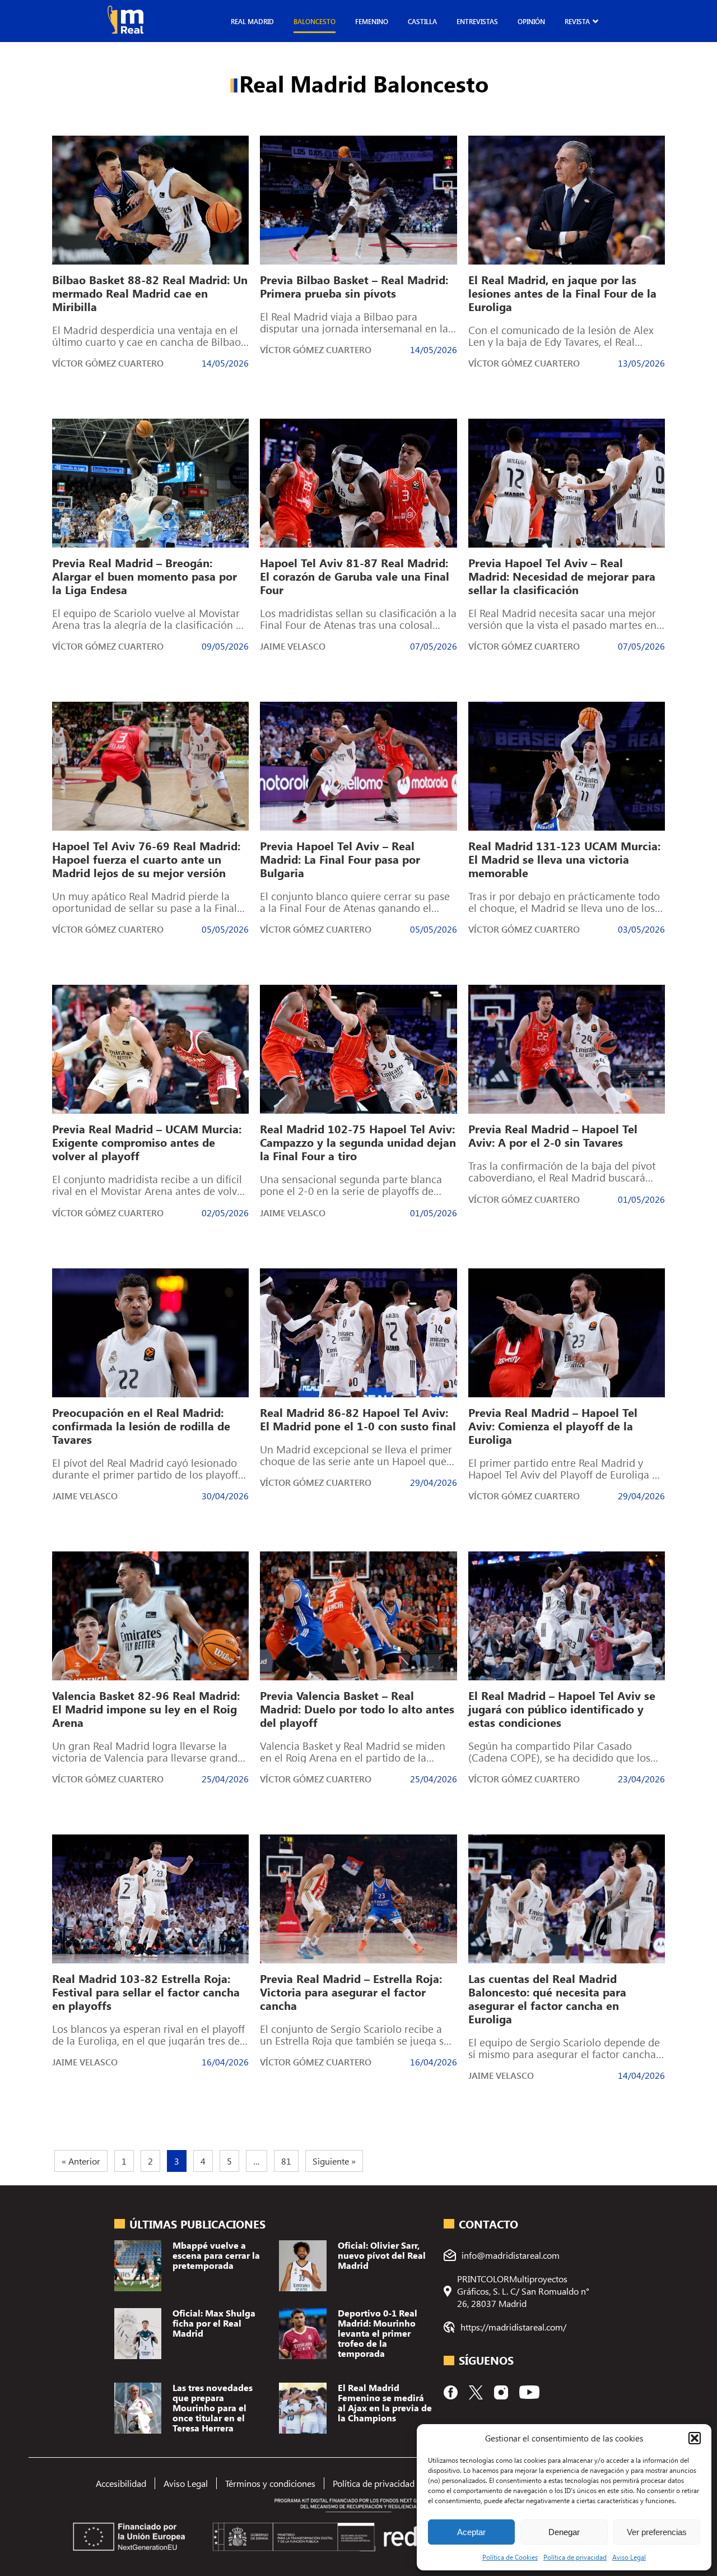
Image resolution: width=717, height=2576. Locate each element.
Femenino (372, 21)
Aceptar (471, 2532)
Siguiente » (334, 2161)
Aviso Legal (629, 2557)
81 (286, 2161)
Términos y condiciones (270, 2483)
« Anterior (81, 2161)
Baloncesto (315, 21)
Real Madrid (252, 21)
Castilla (422, 21)
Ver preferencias (657, 2532)
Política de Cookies (510, 2557)
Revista (577, 21)
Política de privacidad (575, 2557)
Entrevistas (477, 21)
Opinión (531, 21)
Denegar (564, 2532)
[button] (695, 2438)
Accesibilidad (121, 2483)
